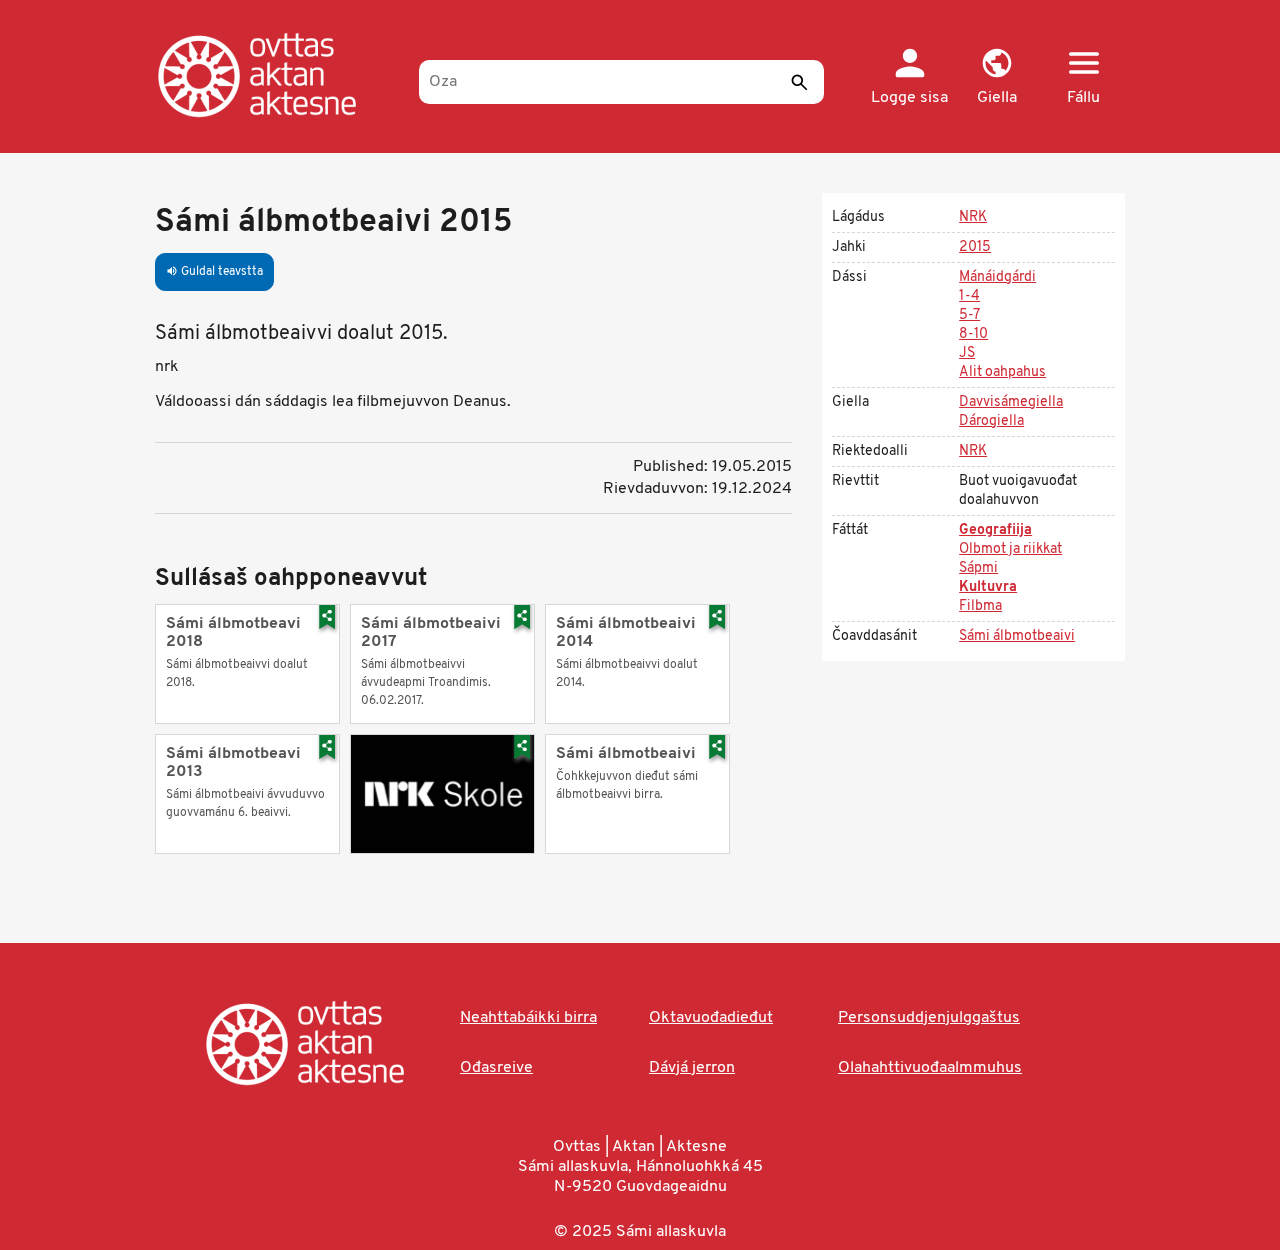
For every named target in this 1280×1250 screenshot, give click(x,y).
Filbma (980, 606)
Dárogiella (991, 421)
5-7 (969, 315)
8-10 (973, 334)
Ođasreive (496, 1068)
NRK (973, 217)
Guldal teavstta (214, 272)
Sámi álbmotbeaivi (1017, 636)
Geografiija (995, 530)
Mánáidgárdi (997, 277)
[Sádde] (799, 82)
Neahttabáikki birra (528, 1018)
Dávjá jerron (692, 1068)
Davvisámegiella (1011, 402)
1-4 (969, 296)
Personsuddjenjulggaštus (929, 1018)
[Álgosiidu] (277, 75)
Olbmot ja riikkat (1010, 549)
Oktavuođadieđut (711, 1018)
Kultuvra (988, 587)
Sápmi (978, 568)
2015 (975, 247)
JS (967, 353)
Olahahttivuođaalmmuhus (930, 1068)
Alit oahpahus (1002, 372)
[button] (996, 78)
